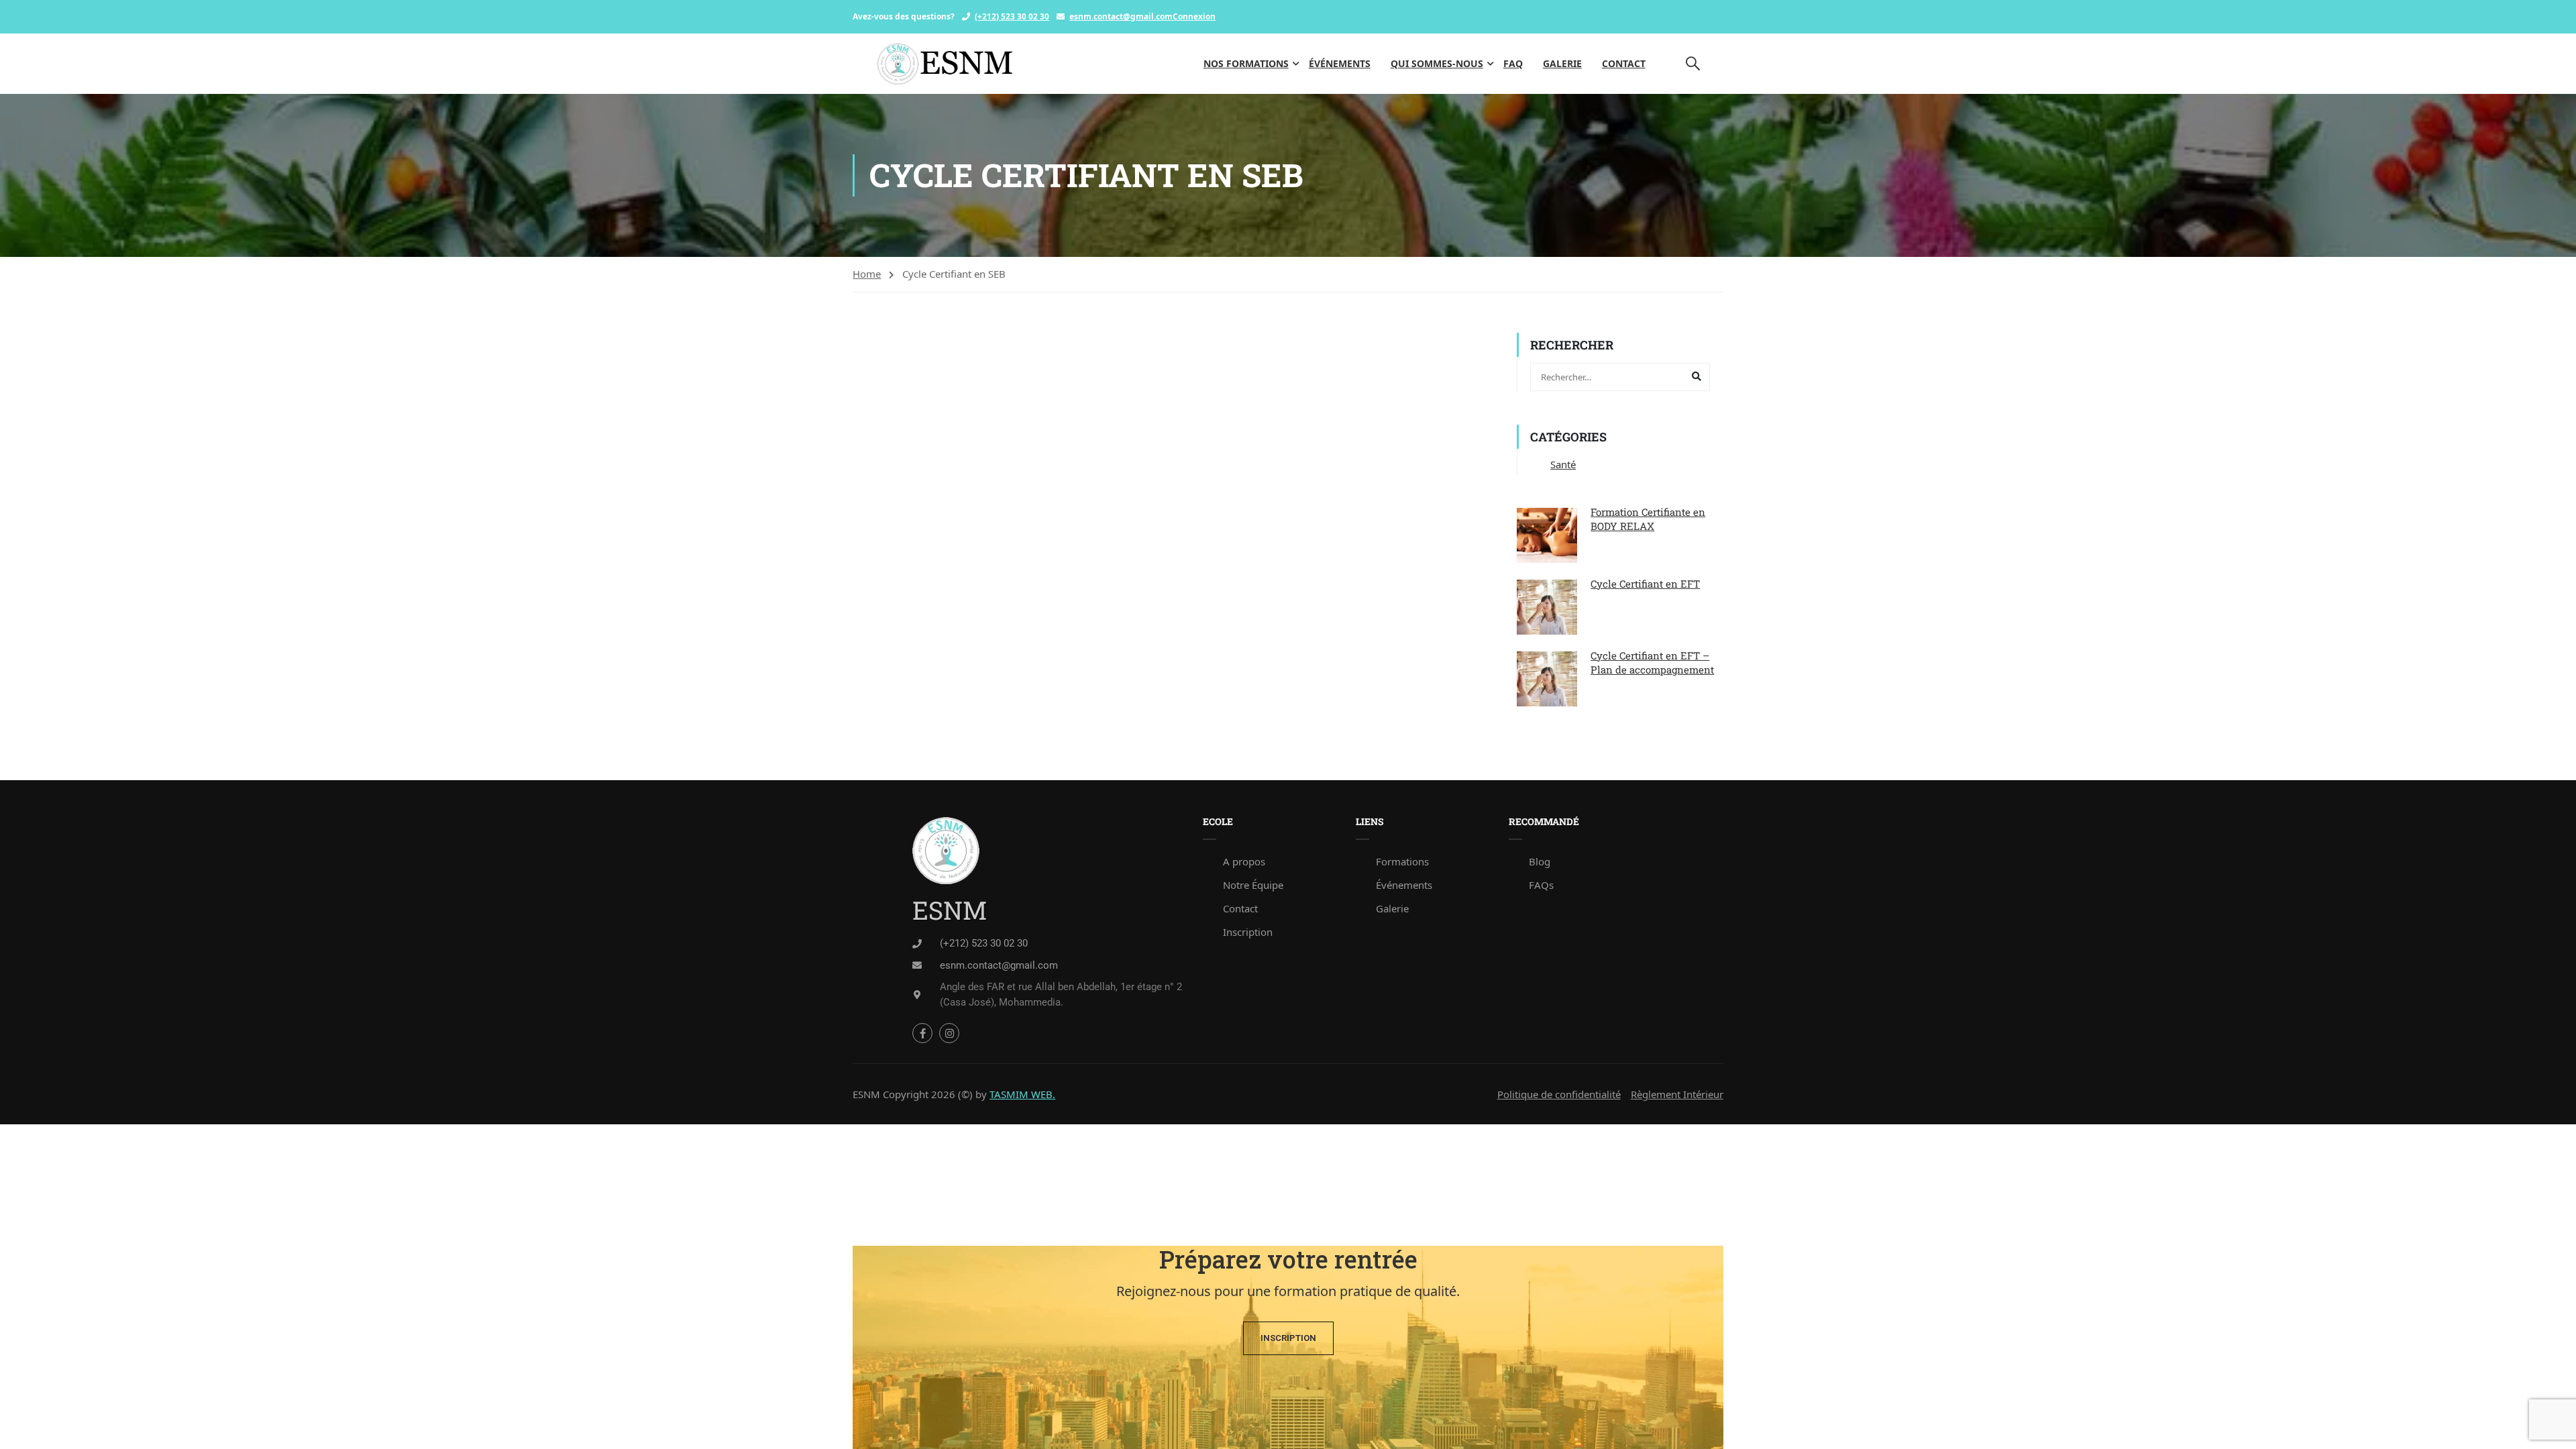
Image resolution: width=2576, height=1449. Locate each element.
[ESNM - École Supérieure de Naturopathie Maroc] (945, 64)
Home (867, 274)
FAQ (1513, 63)
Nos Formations (1246, 63)
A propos (1244, 861)
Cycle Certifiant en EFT (1645, 584)
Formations (1402, 861)
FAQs (1541, 885)
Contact (1624, 63)
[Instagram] (949, 1033)
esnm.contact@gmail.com (1121, 16)
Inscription (1248, 932)
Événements (1340, 63)
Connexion (1194, 16)
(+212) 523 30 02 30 (1012, 16)
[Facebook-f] (922, 1033)
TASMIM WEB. (1022, 1094)
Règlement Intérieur (1677, 1094)
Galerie (1562, 63)
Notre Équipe (1253, 885)
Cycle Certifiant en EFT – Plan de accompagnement (1652, 662)
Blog (1540, 861)
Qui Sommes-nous (1437, 63)
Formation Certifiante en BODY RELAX (1648, 519)
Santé (1563, 464)
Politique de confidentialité (1559, 1094)
